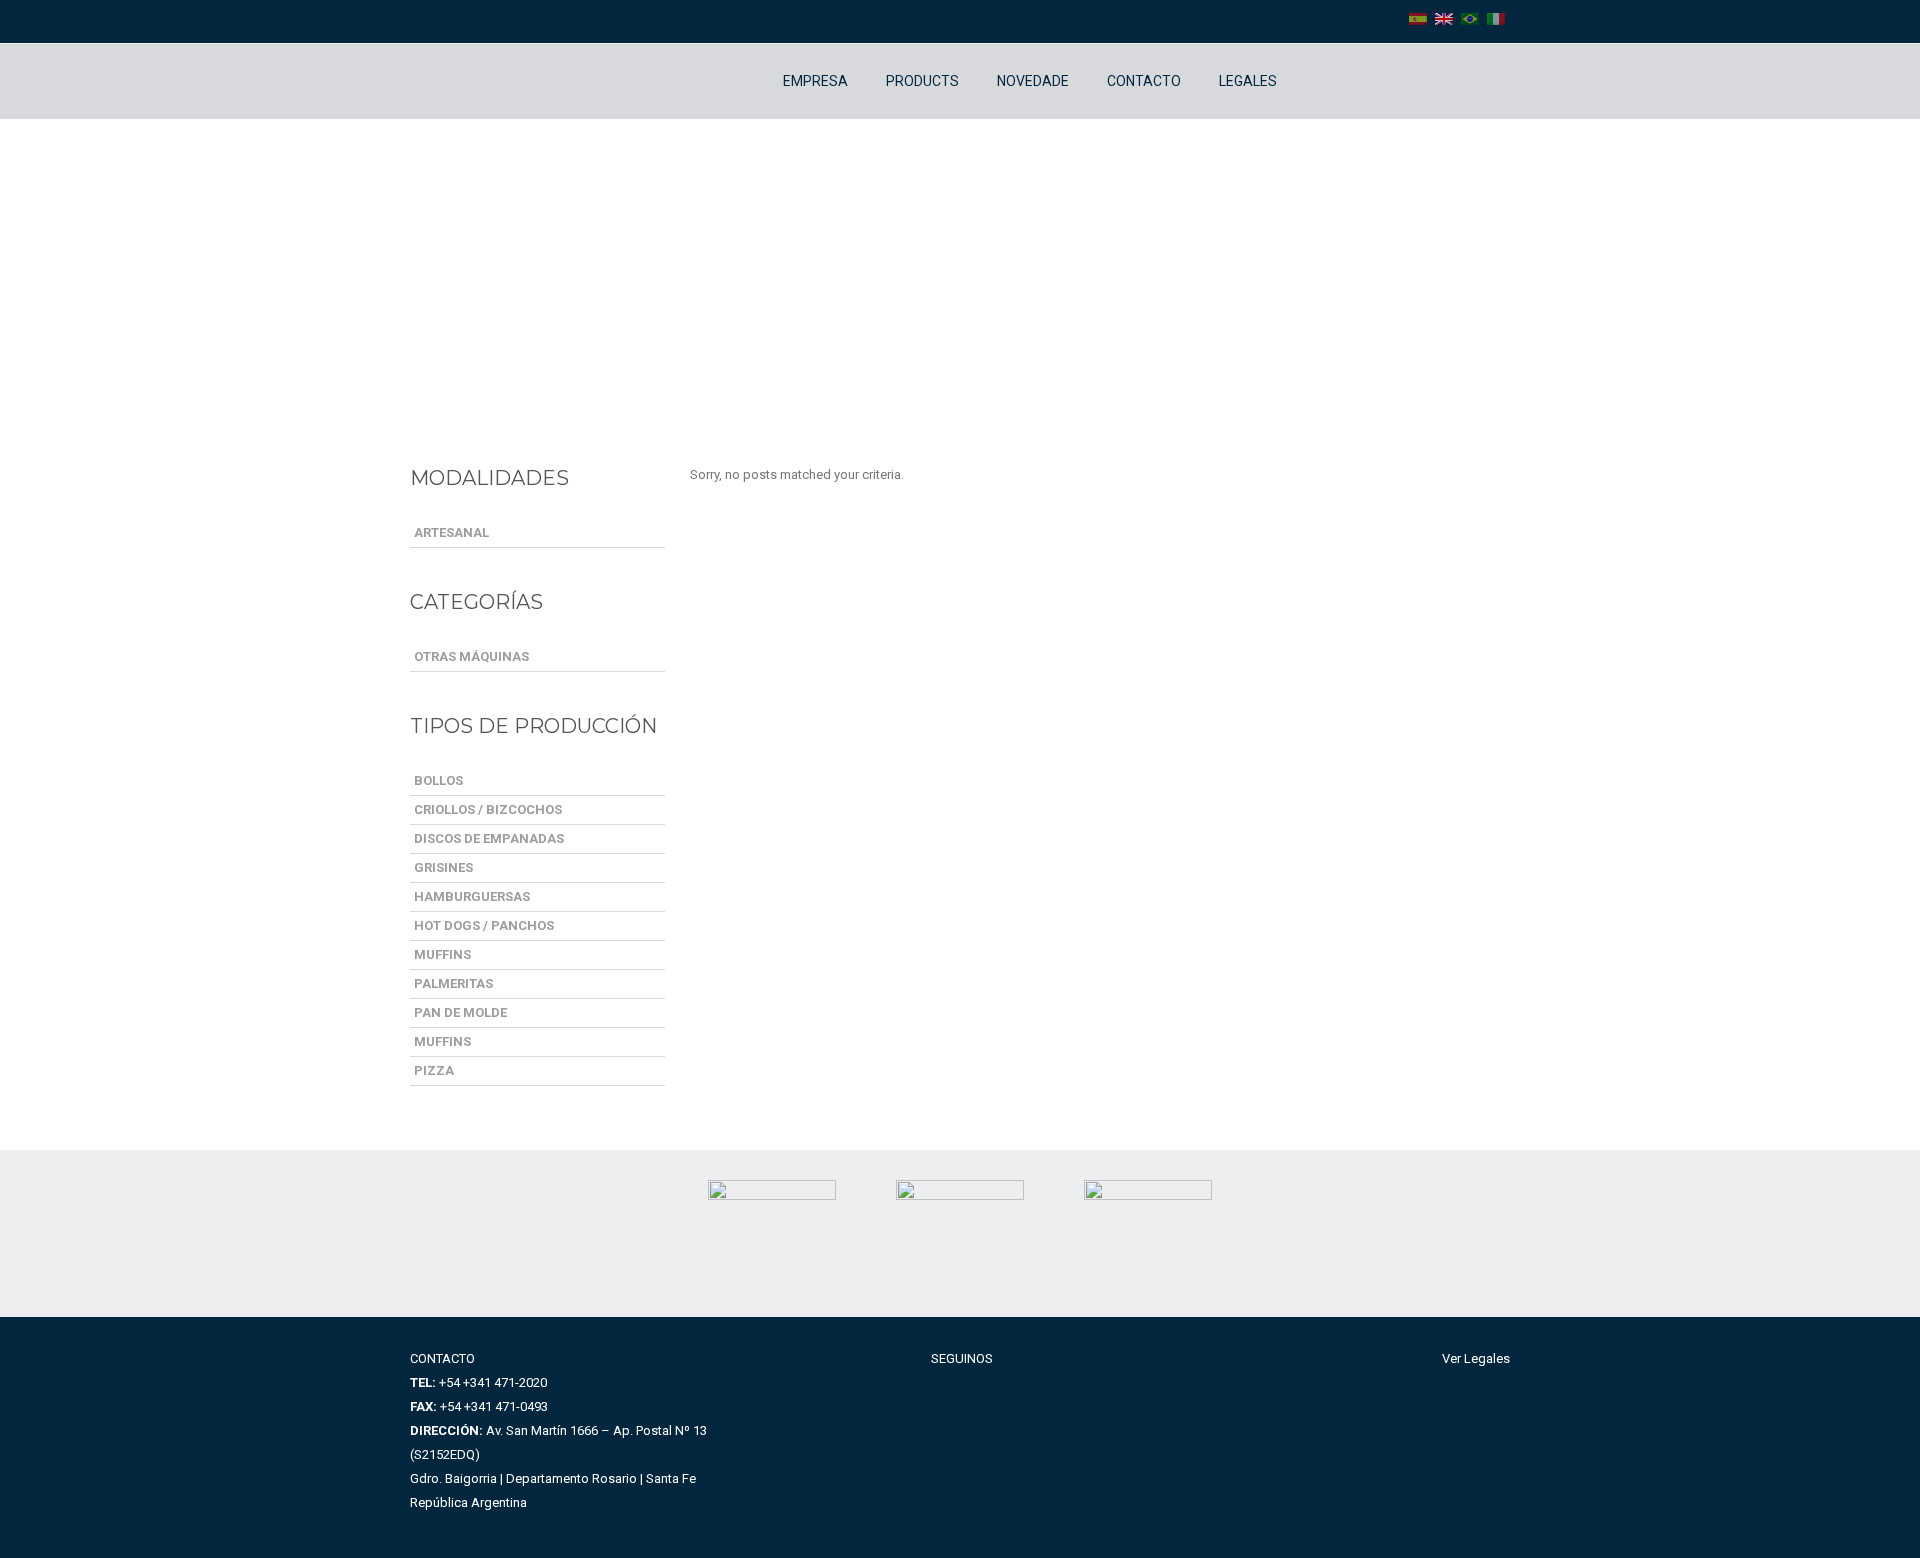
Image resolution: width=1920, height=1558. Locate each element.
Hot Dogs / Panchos (484, 925)
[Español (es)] (1418, 18)
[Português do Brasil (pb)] (1470, 18)
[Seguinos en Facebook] (1311, 81)
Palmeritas (453, 983)
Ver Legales (1476, 1358)
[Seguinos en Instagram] (1341, 81)
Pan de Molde (460, 1012)
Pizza (434, 1070)
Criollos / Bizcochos (488, 809)
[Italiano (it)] (1496, 18)
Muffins (442, 954)
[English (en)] (1444, 18)
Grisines (443, 867)
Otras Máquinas (471, 656)
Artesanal (451, 532)
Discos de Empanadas (489, 838)
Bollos (438, 780)
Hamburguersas (472, 896)
